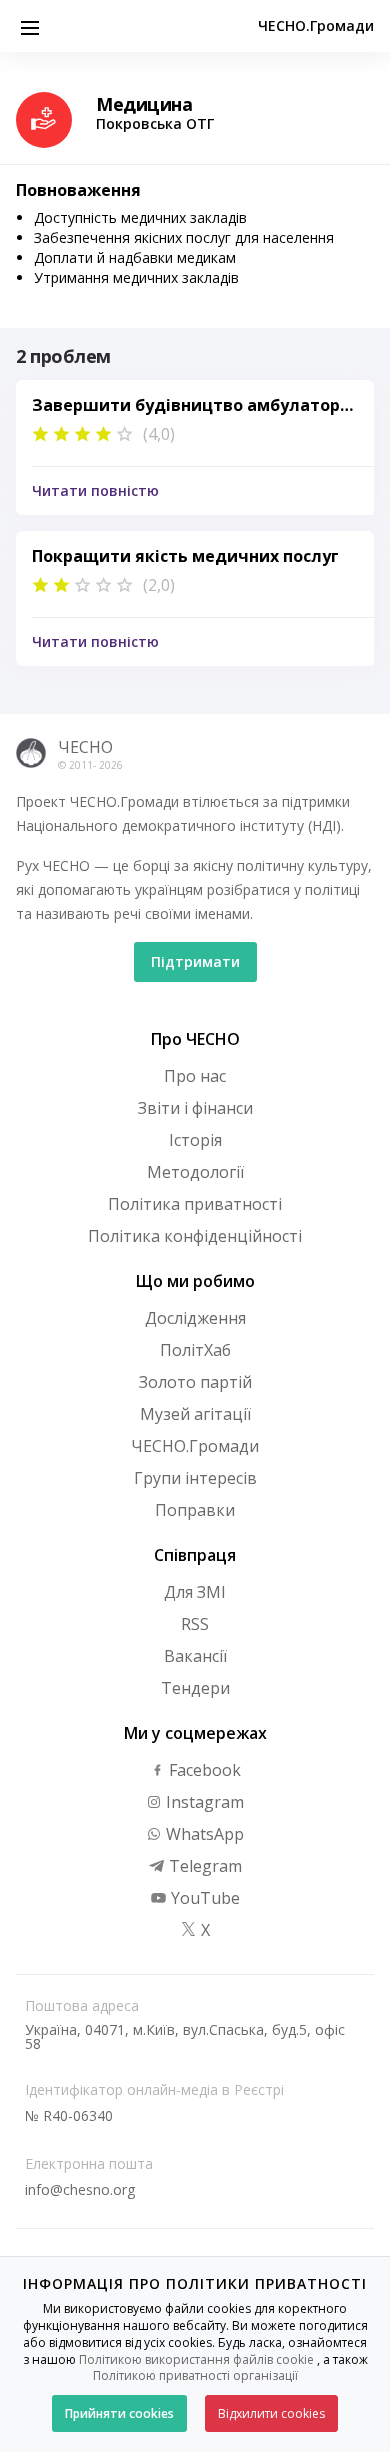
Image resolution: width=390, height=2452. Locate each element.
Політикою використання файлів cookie (196, 2359)
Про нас (195, 1076)
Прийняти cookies (119, 2413)
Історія (195, 1140)
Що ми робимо (195, 1281)
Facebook (203, 1770)
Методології (195, 1172)
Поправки (195, 1510)
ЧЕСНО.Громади (316, 25)
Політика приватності (195, 1204)
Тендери (195, 1688)
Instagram (203, 1802)
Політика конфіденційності (195, 1236)
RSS (195, 1624)
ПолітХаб (195, 1350)
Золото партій (195, 1382)
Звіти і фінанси (195, 1108)
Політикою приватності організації (195, 2375)
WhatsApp (203, 1834)
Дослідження (195, 1318)
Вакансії (195, 1656)
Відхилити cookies (271, 2413)
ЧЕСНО (85, 747)
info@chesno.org (80, 2189)
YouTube (203, 1898)
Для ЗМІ (195, 1592)
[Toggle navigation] (30, 26)
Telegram (203, 1866)
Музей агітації (195, 1414)
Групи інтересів (195, 1478)
